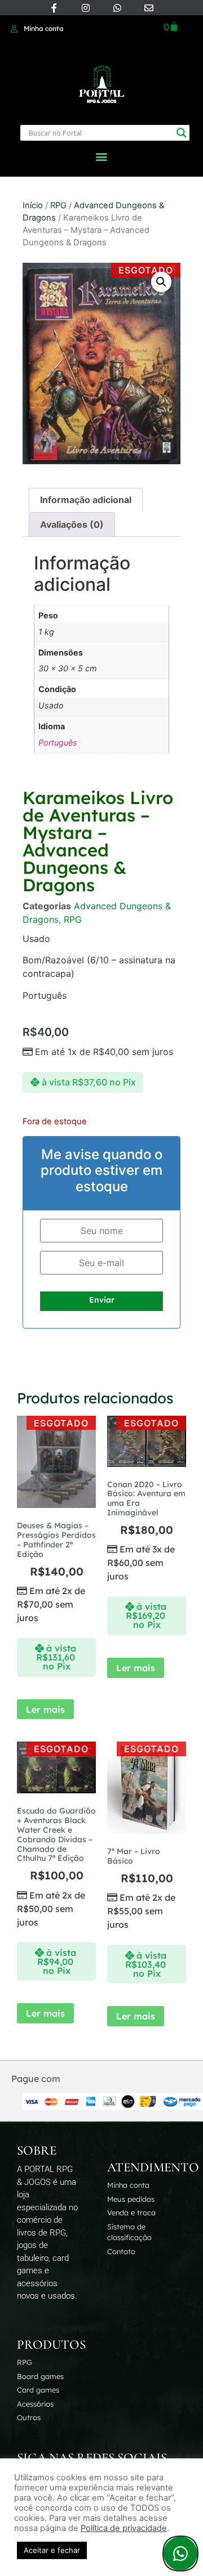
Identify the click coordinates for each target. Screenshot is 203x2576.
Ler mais (45, 1709)
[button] (102, 156)
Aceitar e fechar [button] (52, 2550)
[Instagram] (86, 8)
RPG (58, 205)
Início (33, 205)
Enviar (102, 1300)
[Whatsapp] (117, 8)
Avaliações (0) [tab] (72, 524)
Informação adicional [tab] (86, 500)
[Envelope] (149, 8)
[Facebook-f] (54, 8)
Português (58, 742)
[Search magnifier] (182, 133)
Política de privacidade (124, 2528)
